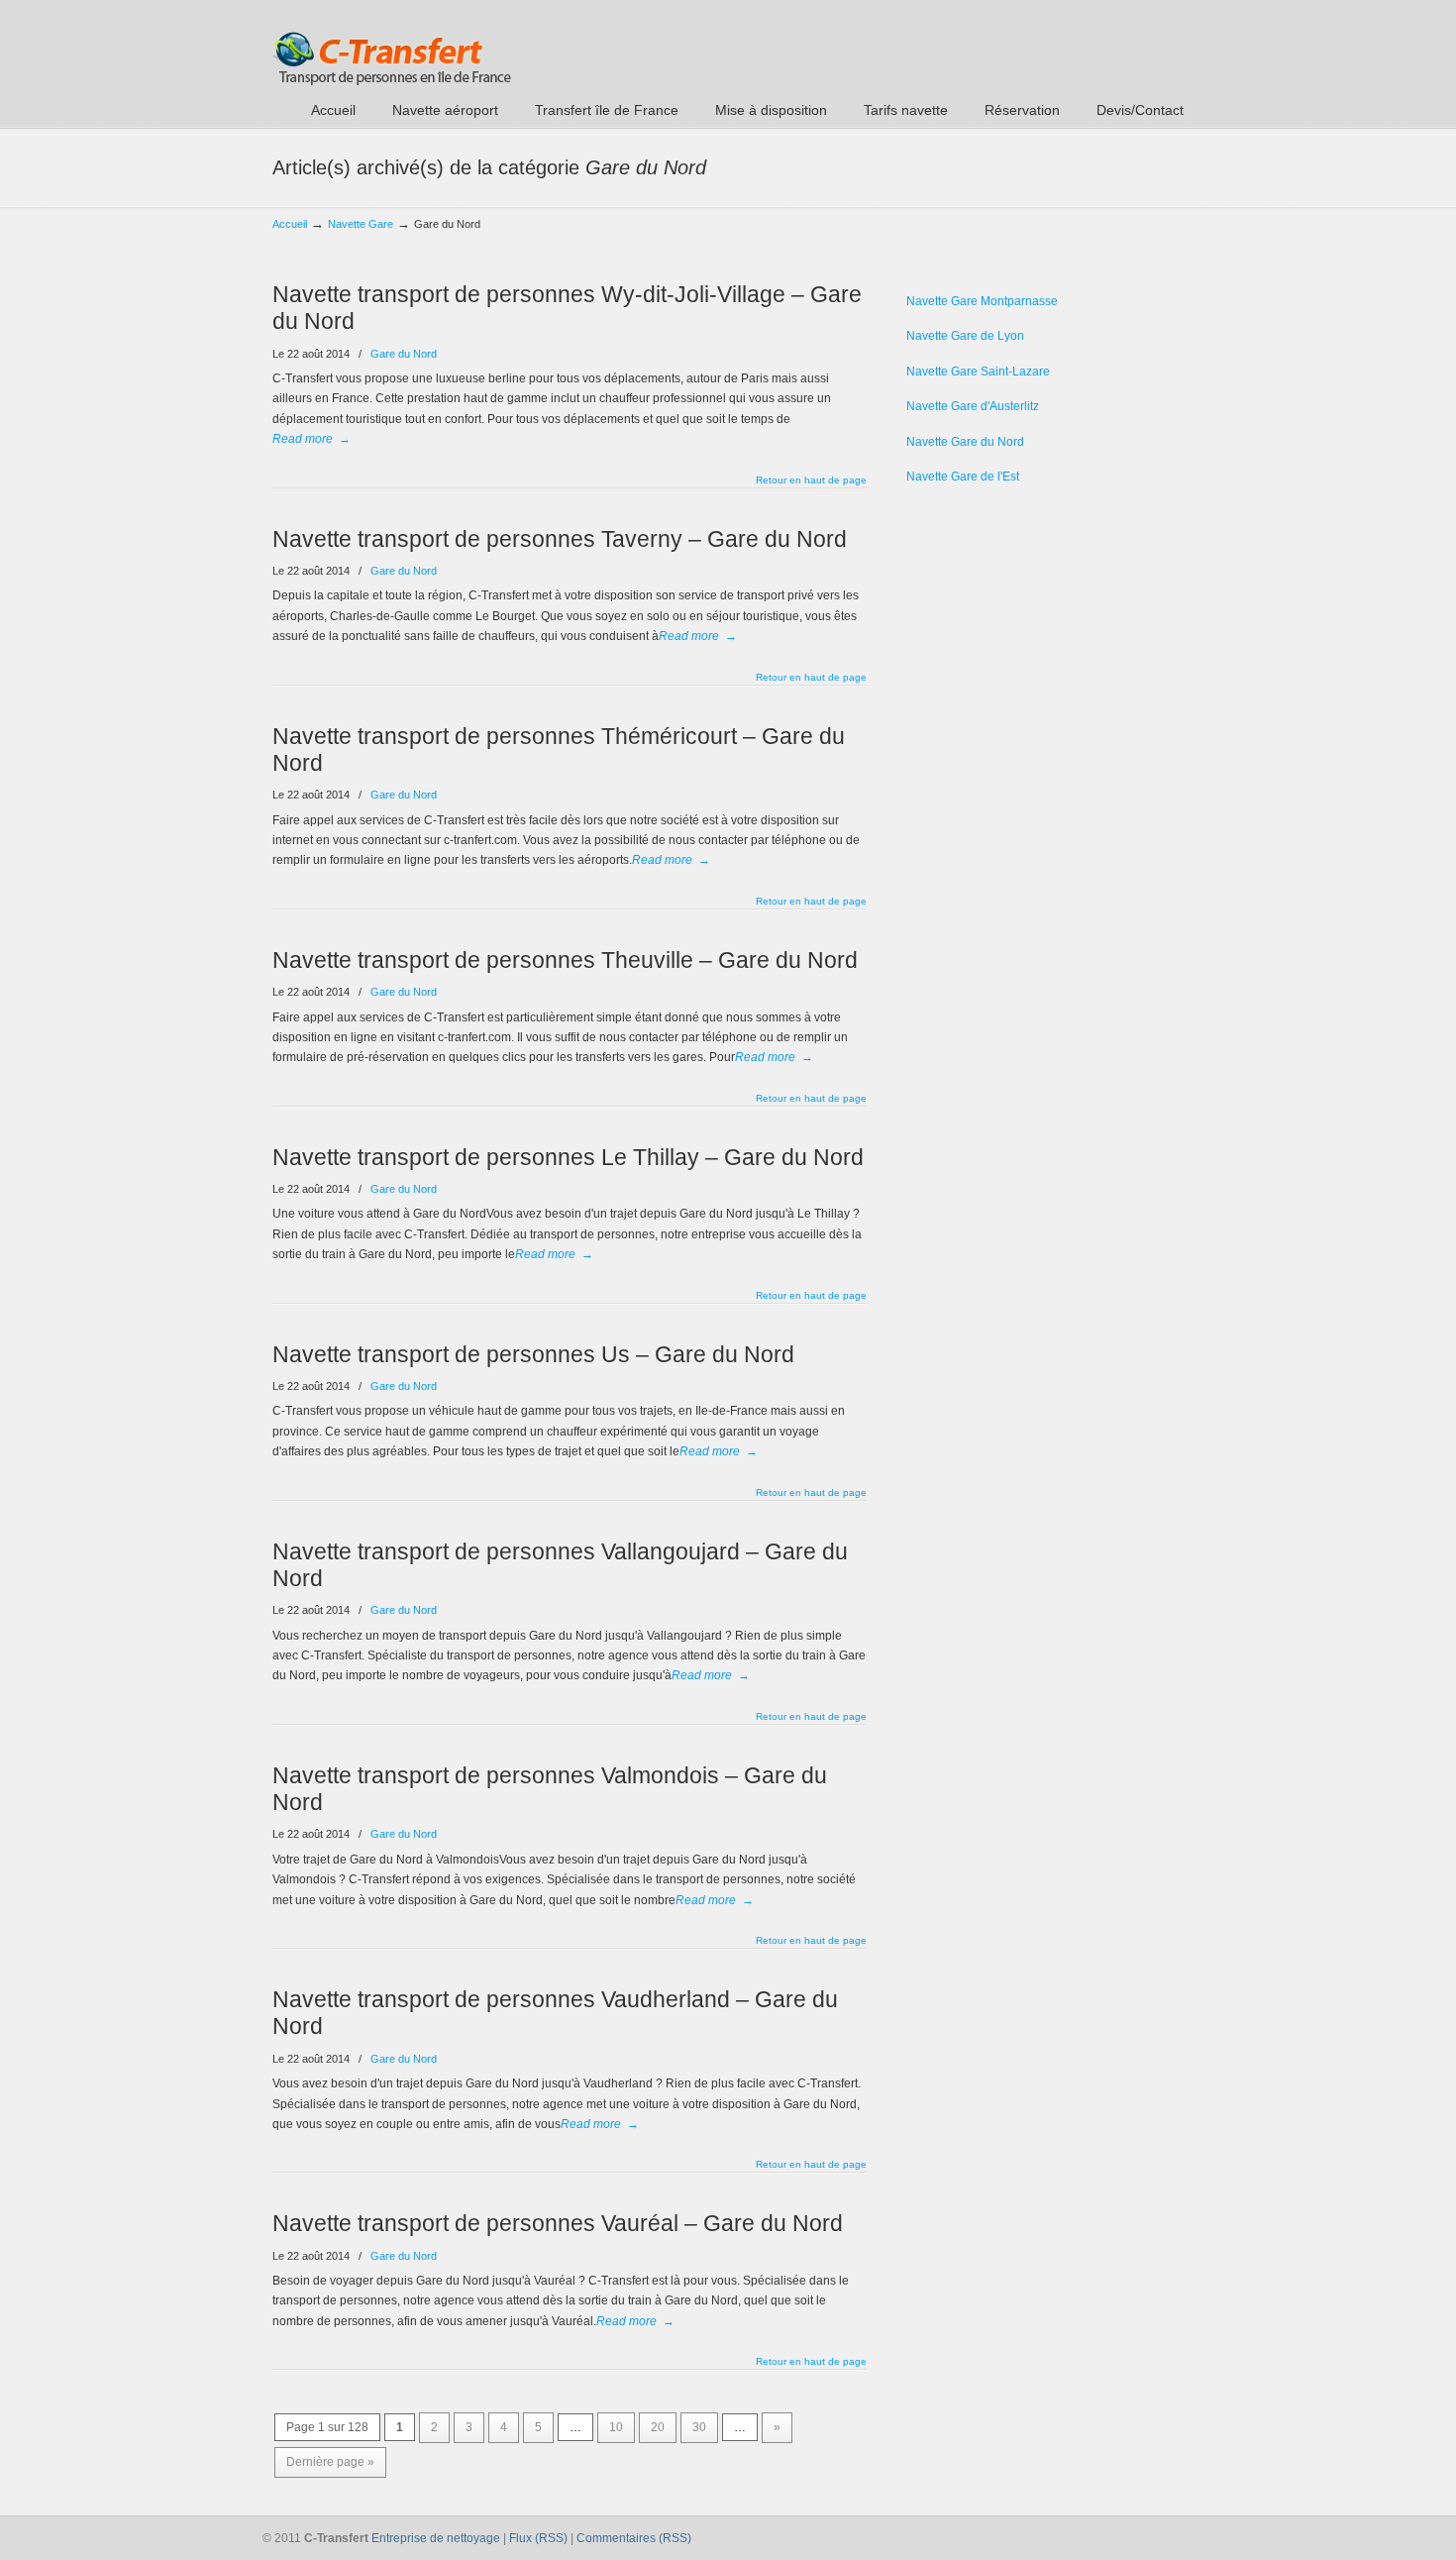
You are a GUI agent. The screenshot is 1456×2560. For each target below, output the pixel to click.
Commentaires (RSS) (634, 2538)
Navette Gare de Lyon (965, 336)
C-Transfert (392, 46)
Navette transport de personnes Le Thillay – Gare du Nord (568, 1157)
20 (658, 2427)
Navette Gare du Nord (965, 442)
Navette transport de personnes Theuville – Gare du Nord (565, 960)
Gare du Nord (404, 354)
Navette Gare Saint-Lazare (978, 372)
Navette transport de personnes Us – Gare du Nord (533, 1354)
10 (616, 2427)
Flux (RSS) (538, 2538)
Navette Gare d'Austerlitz (973, 406)
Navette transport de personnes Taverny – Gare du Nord (560, 539)
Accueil (290, 224)
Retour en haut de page (811, 480)
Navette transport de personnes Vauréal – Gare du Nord (558, 2223)
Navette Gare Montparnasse (982, 301)
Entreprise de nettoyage (436, 2538)
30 (699, 2427)
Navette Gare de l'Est (963, 477)
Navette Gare (361, 224)
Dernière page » (330, 2462)
